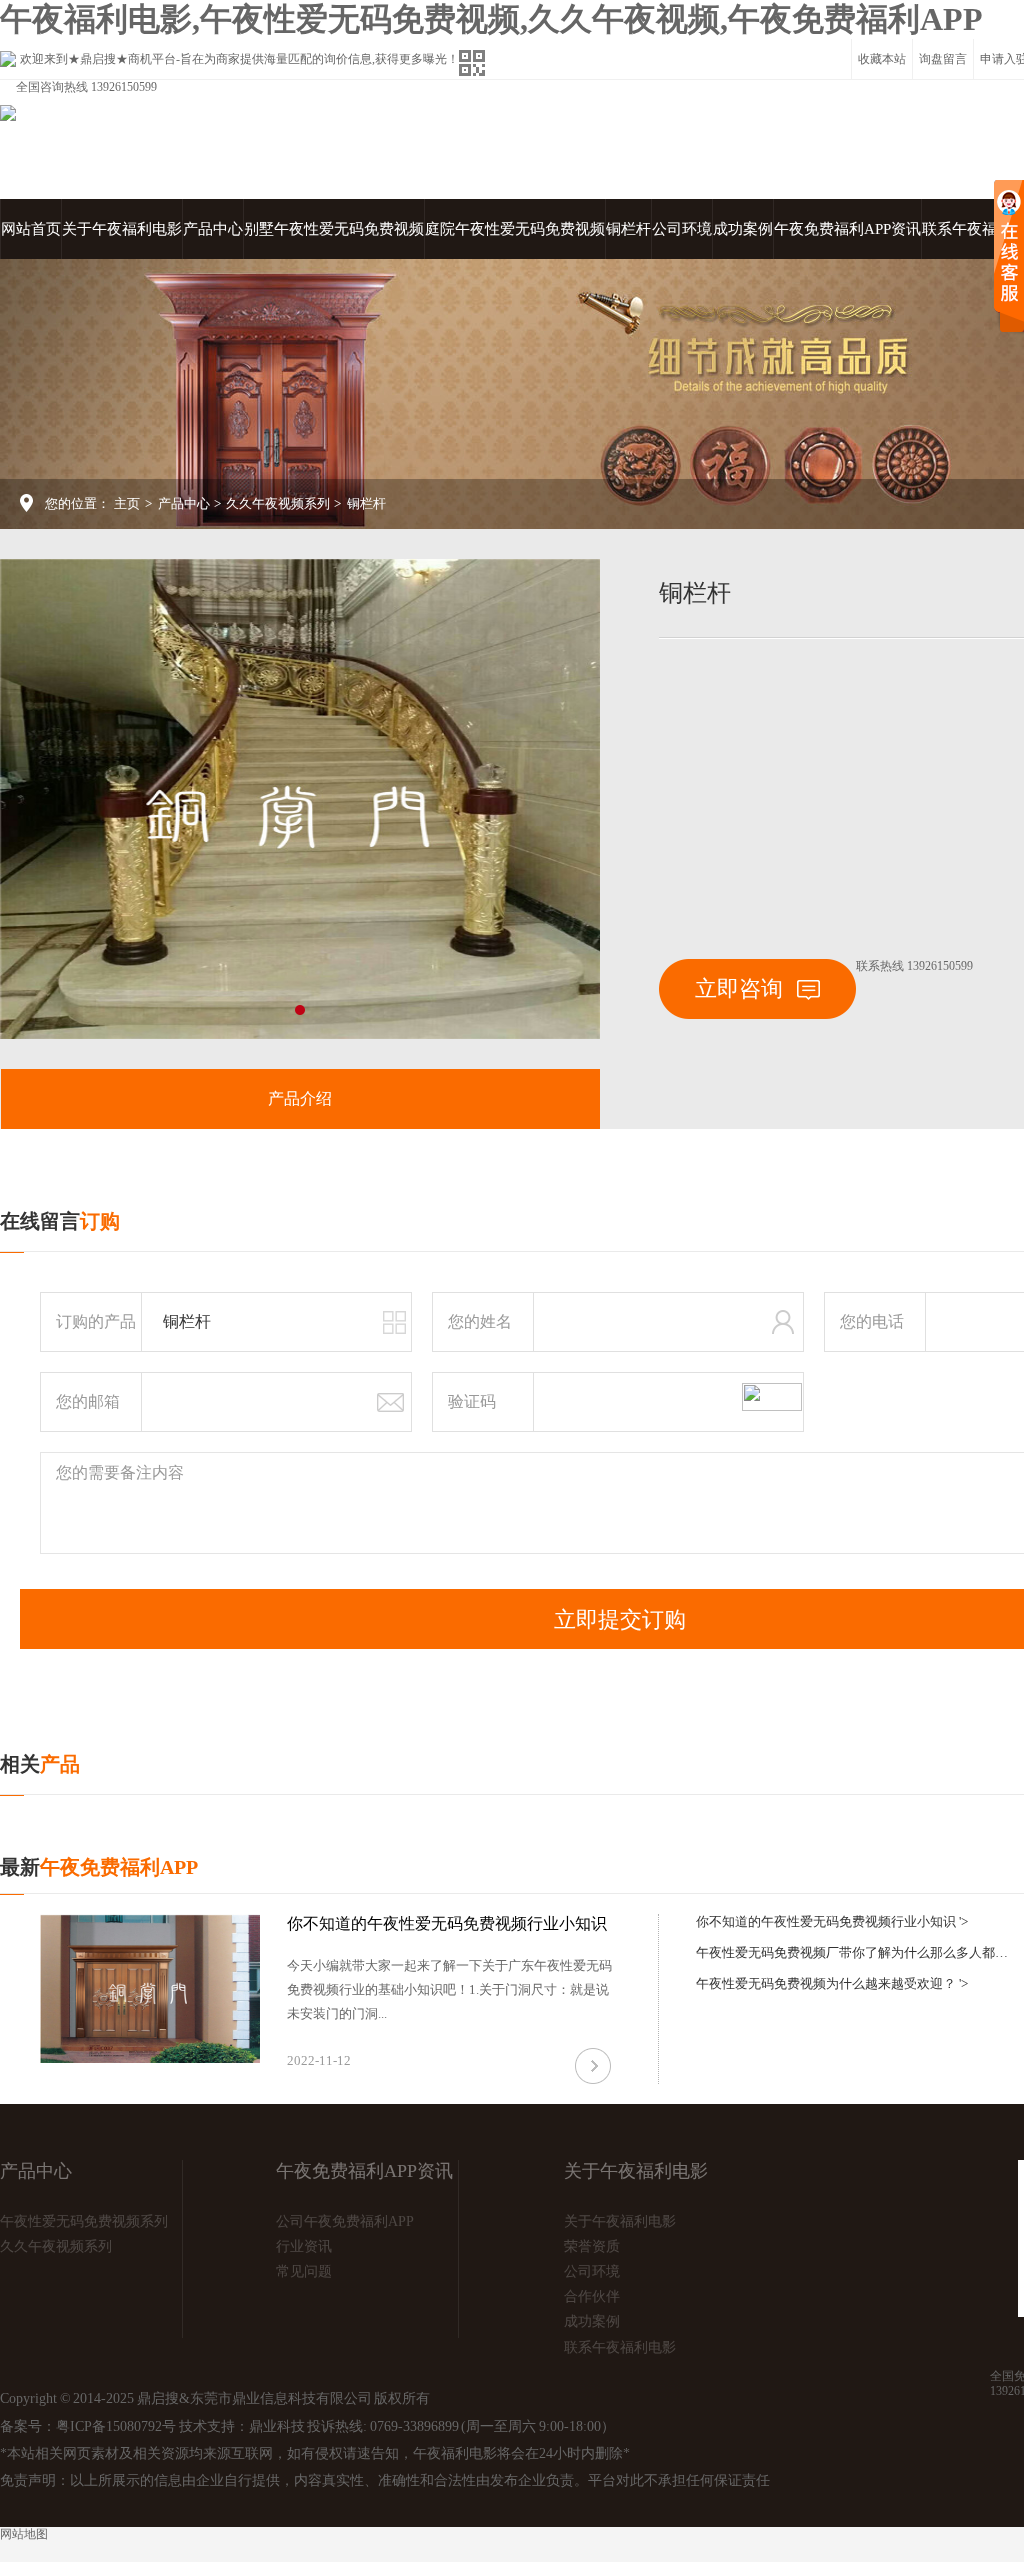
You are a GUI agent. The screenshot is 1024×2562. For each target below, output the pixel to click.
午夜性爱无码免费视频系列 (84, 2221)
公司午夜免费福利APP (345, 2221)
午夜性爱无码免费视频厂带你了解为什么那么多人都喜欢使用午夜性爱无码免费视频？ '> (856, 1952)
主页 (127, 503)
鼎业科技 (277, 2426)
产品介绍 (300, 1098)
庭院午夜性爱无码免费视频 (515, 229)
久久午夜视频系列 (278, 503)
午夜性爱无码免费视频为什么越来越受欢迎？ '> (832, 1983)
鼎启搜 (98, 59)
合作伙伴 (592, 2296)
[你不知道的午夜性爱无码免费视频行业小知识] (150, 1988)
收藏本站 (882, 59)
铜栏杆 (628, 229)
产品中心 (213, 229)
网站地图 (24, 2534)
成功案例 (743, 229)
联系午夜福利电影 (620, 2347)
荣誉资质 (592, 2246)
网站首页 (31, 229)
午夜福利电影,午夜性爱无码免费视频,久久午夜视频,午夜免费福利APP (491, 19)
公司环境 (682, 229)
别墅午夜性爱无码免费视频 (334, 229)
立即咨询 (742, 988)
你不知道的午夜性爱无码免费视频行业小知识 (447, 1923)
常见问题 (304, 2271)
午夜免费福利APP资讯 (847, 229)
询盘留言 (943, 59)
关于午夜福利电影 (122, 229)
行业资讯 (304, 2246)
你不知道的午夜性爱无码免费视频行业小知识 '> (832, 1921)
